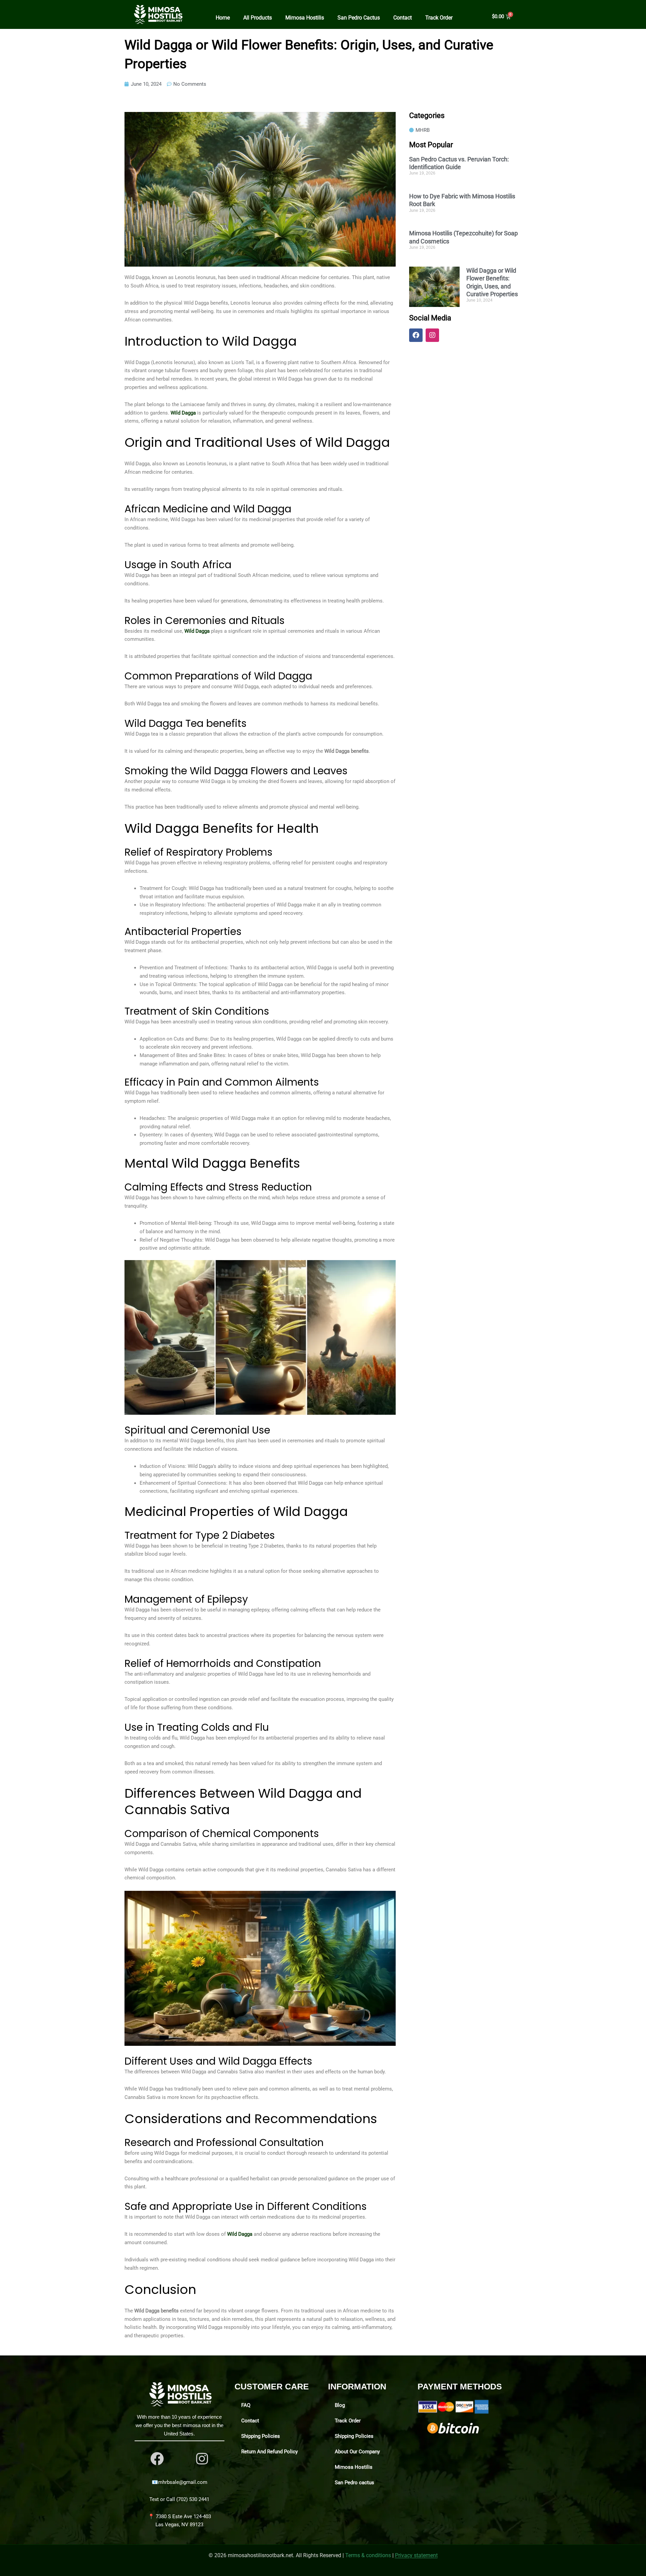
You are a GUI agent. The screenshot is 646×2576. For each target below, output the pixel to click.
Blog (340, 2405)
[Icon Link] (202, 2459)
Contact (403, 18)
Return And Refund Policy (270, 2452)
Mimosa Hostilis (305, 18)
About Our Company (357, 2452)
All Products (258, 18)
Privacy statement (416, 2555)
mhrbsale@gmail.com (183, 2482)
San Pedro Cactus (359, 18)
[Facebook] (157, 2459)
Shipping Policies (261, 2436)
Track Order (439, 18)
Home (223, 18)
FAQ (246, 2405)
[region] (87, 2523)
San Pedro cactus (354, 2483)
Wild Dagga (183, 413)
